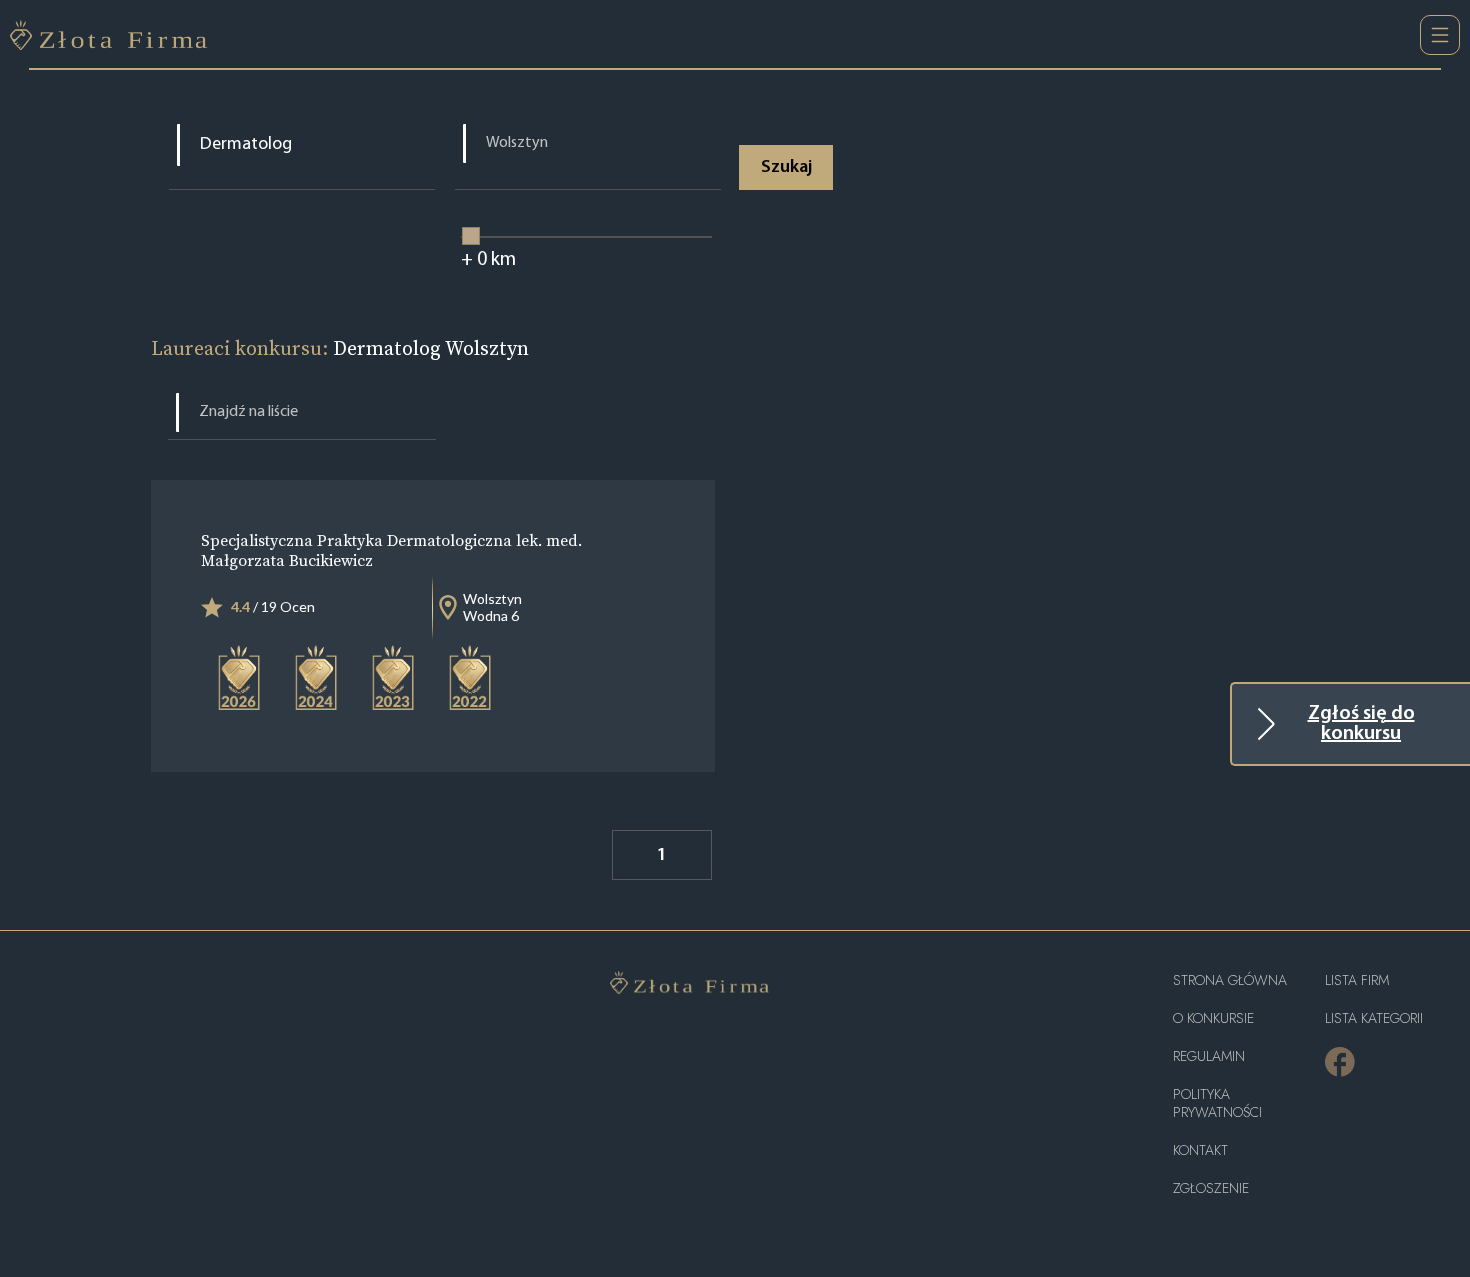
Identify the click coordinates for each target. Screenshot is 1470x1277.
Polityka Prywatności (1217, 1103)
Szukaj (786, 168)
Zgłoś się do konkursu (1361, 724)
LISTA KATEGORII (1374, 1018)
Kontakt (1200, 1150)
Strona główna (1230, 980)
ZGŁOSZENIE (1211, 1188)
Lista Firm (1357, 980)
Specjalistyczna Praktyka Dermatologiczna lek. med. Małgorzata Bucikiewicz (391, 550)
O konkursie (1213, 1018)
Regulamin (1209, 1056)
